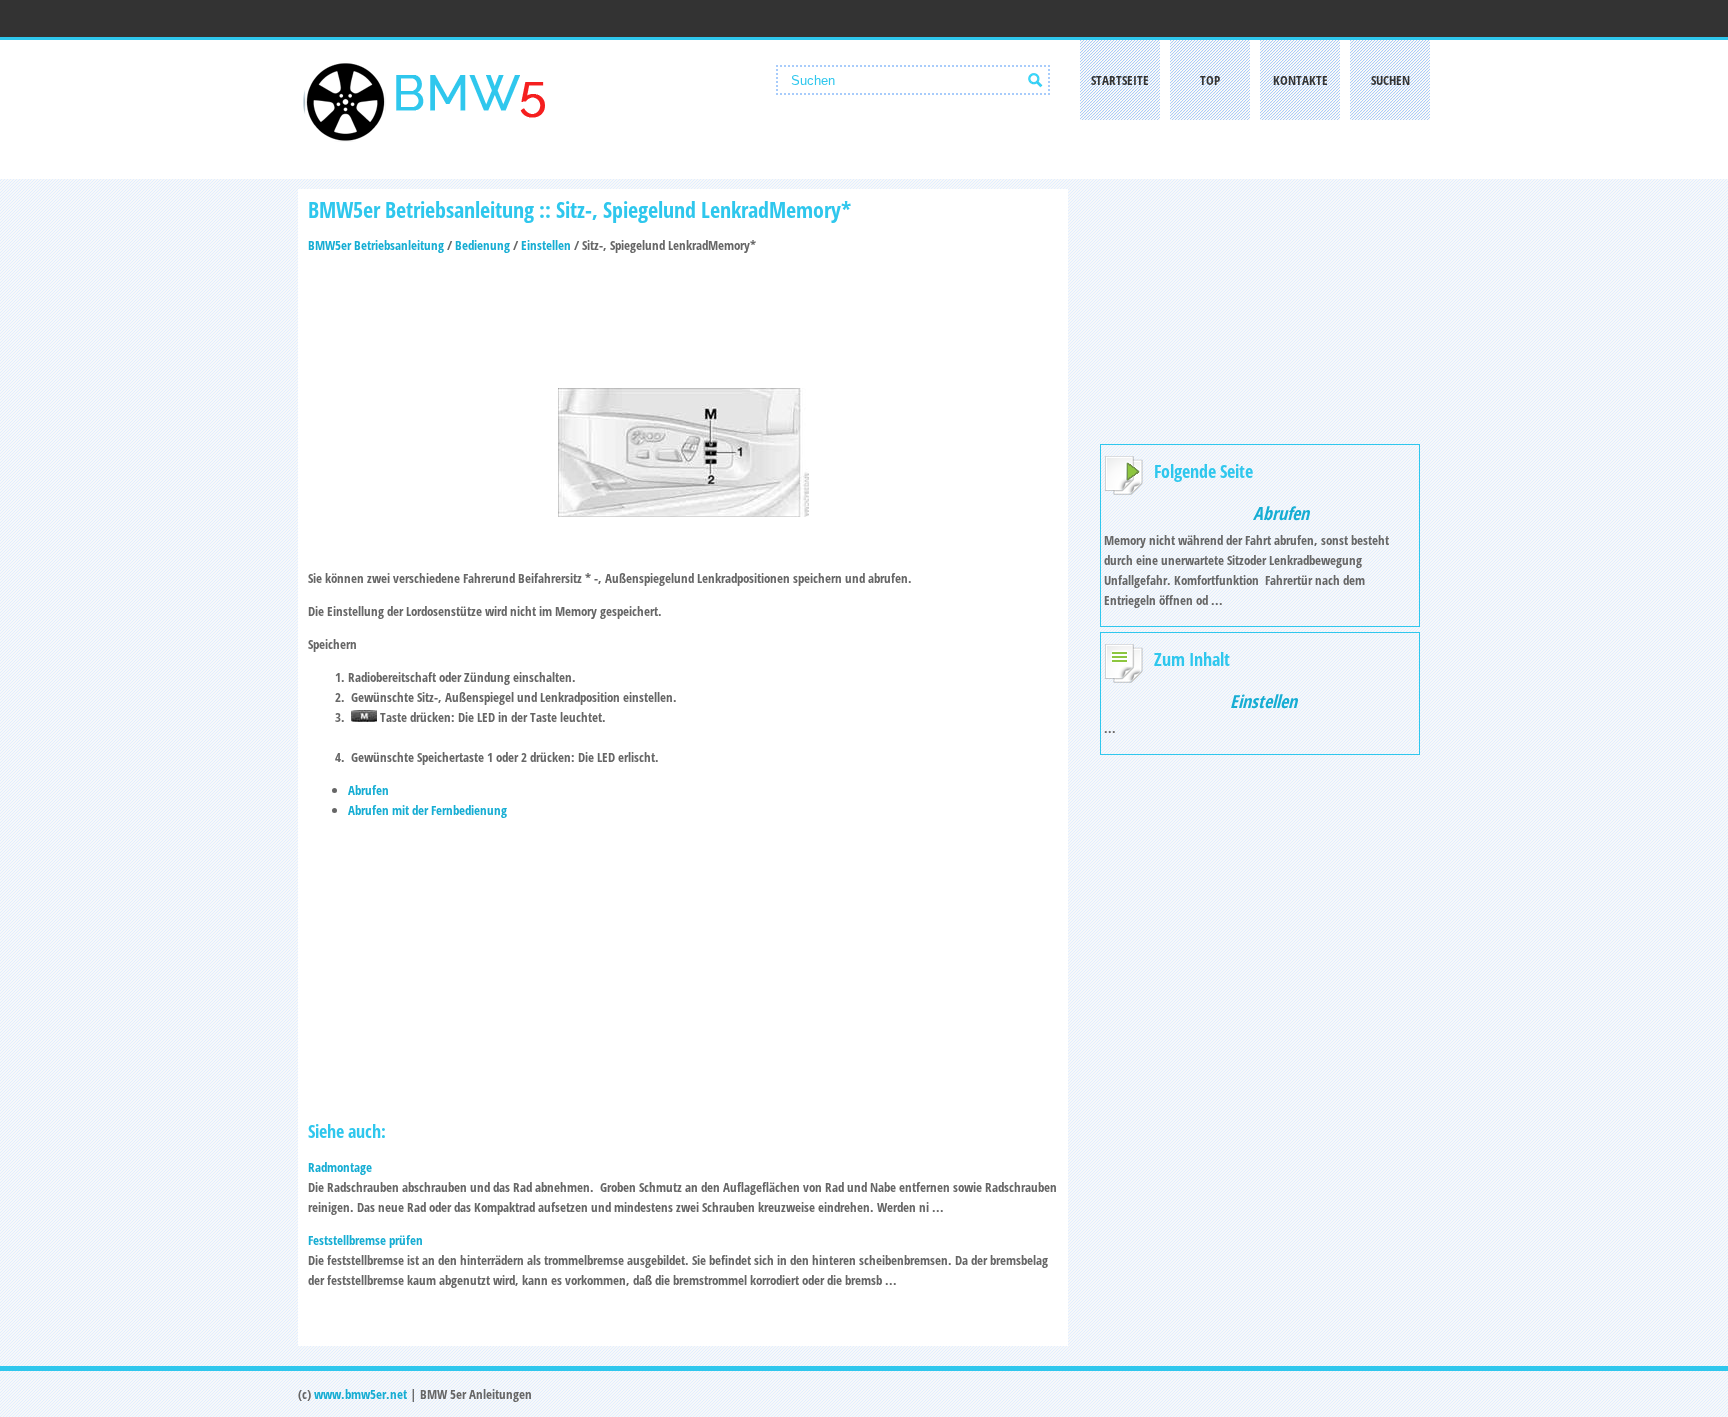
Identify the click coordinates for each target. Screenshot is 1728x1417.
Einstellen (546, 245)
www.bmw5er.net (360, 1394)
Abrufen (368, 790)
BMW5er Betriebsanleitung (376, 245)
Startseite (1120, 80)
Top (1210, 80)
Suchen (1390, 80)
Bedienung (482, 245)
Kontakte (1300, 80)
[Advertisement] (683, 315)
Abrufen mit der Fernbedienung (427, 810)
